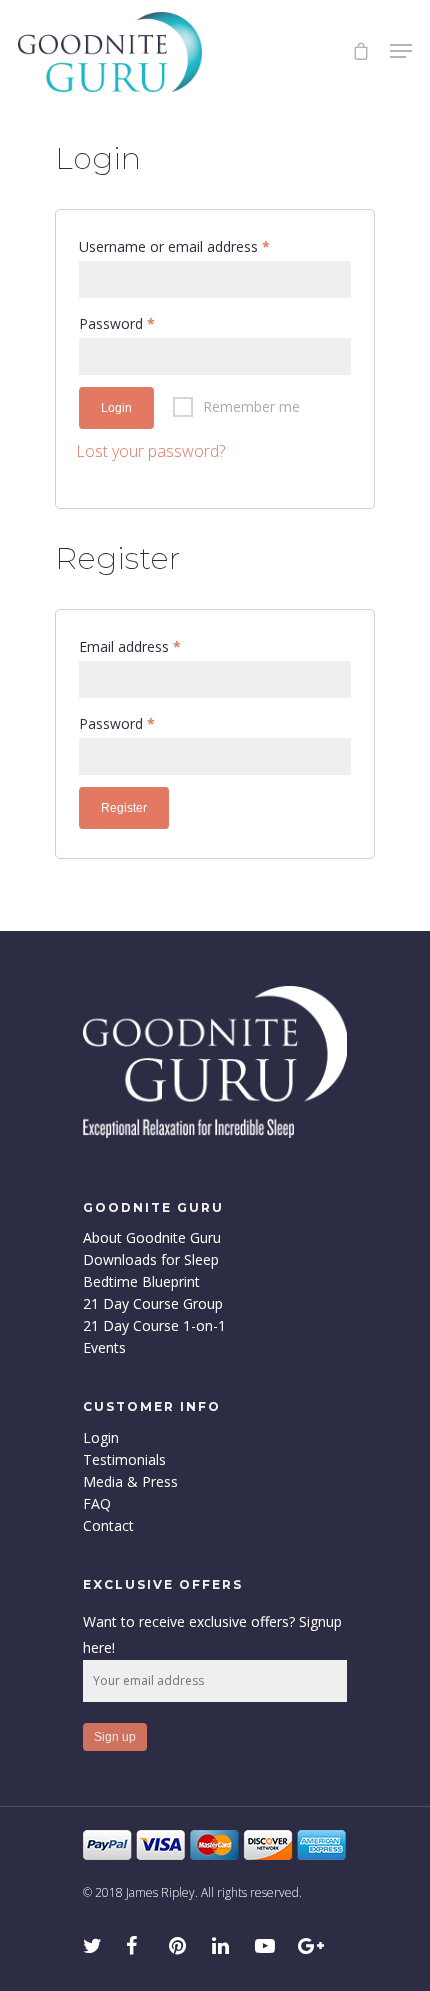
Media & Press (130, 1482)
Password (117, 323)
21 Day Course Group (153, 1304)
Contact (108, 1526)
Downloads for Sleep (151, 1260)
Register (124, 808)
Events (104, 1348)
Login (116, 408)
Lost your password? (150, 451)
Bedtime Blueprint (141, 1282)
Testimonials (124, 1460)
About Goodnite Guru (152, 1238)
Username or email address (174, 246)
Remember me (251, 406)
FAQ (97, 1504)
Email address (130, 646)
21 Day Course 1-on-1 (154, 1326)
